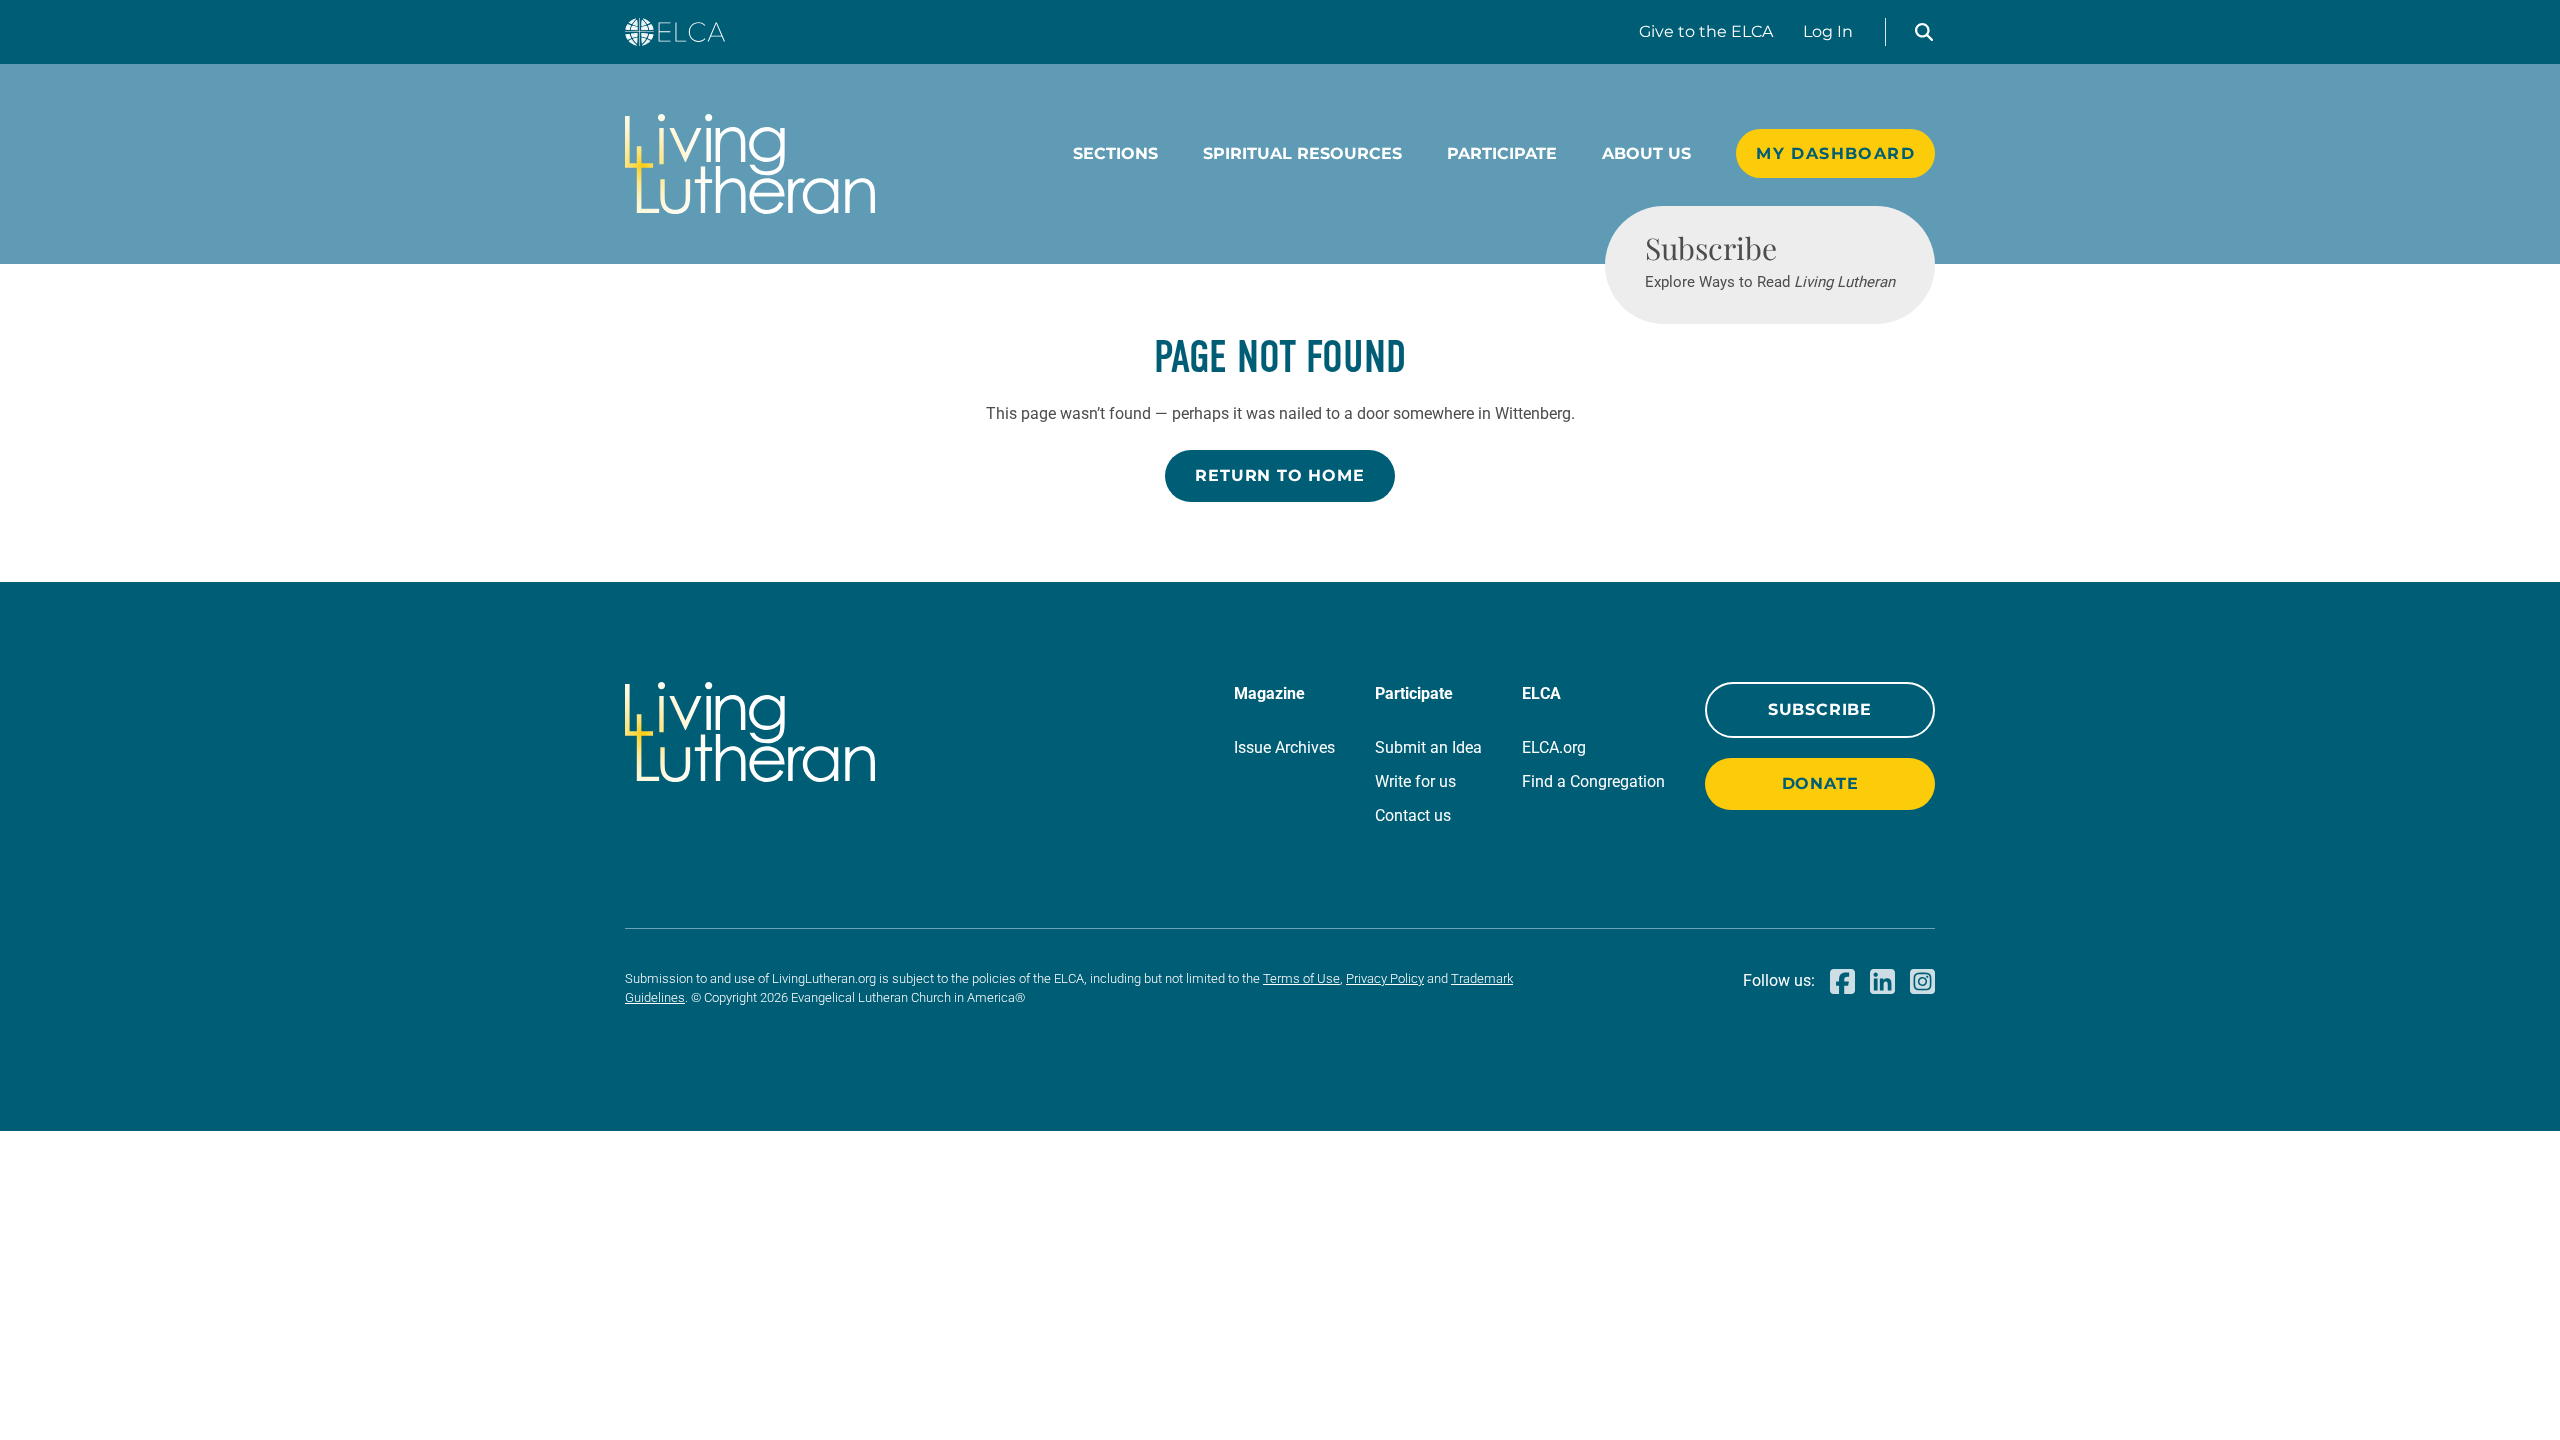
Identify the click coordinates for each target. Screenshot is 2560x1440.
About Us (1646, 153)
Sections (1115, 153)
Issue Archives (1284, 747)
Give (1706, 31)
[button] (1924, 32)
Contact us (1413, 815)
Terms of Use (1301, 978)
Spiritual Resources (1302, 153)
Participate (1502, 153)
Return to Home (1279, 475)
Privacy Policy (1385, 978)
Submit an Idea (1428, 747)
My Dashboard (1835, 153)
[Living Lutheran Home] (750, 164)
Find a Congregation (1593, 781)
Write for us (1415, 781)
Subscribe (1820, 709)
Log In (1828, 31)
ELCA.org (1554, 747)
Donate (1820, 783)
